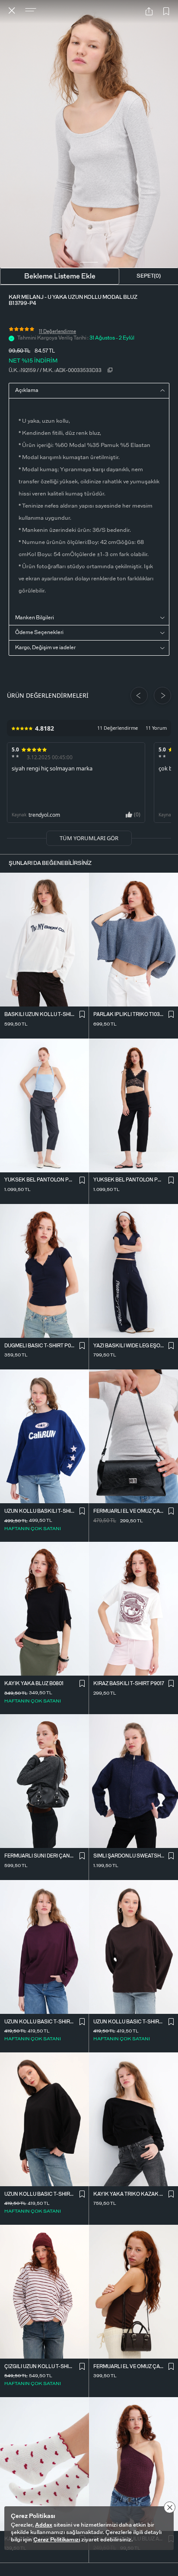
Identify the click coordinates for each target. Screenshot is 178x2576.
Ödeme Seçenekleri (39, 632)
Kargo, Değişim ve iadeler (45, 647)
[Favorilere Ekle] (166, 12)
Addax (44, 2525)
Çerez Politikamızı (57, 2540)
